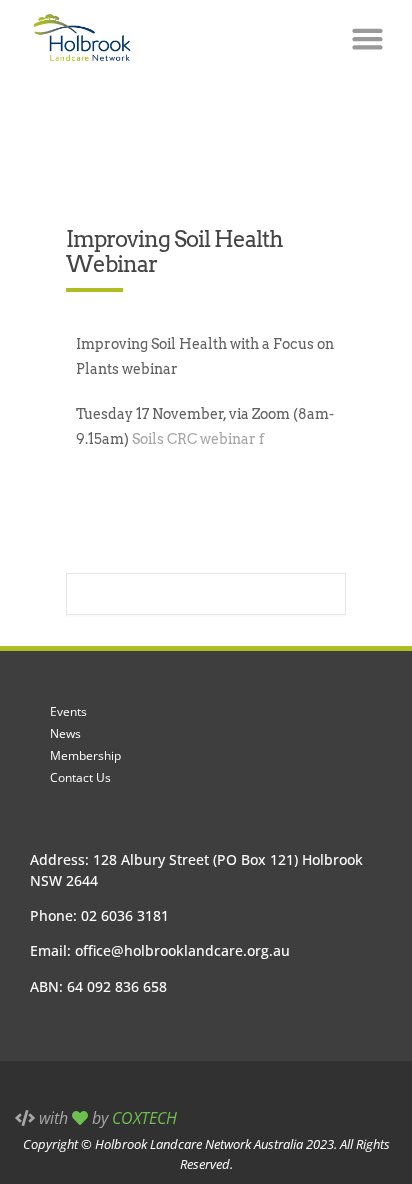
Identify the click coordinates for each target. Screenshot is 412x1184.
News (65, 733)
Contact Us (80, 777)
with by (106, 1118)
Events (68, 711)
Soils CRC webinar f (198, 439)
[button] (367, 39)
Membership (85, 755)
